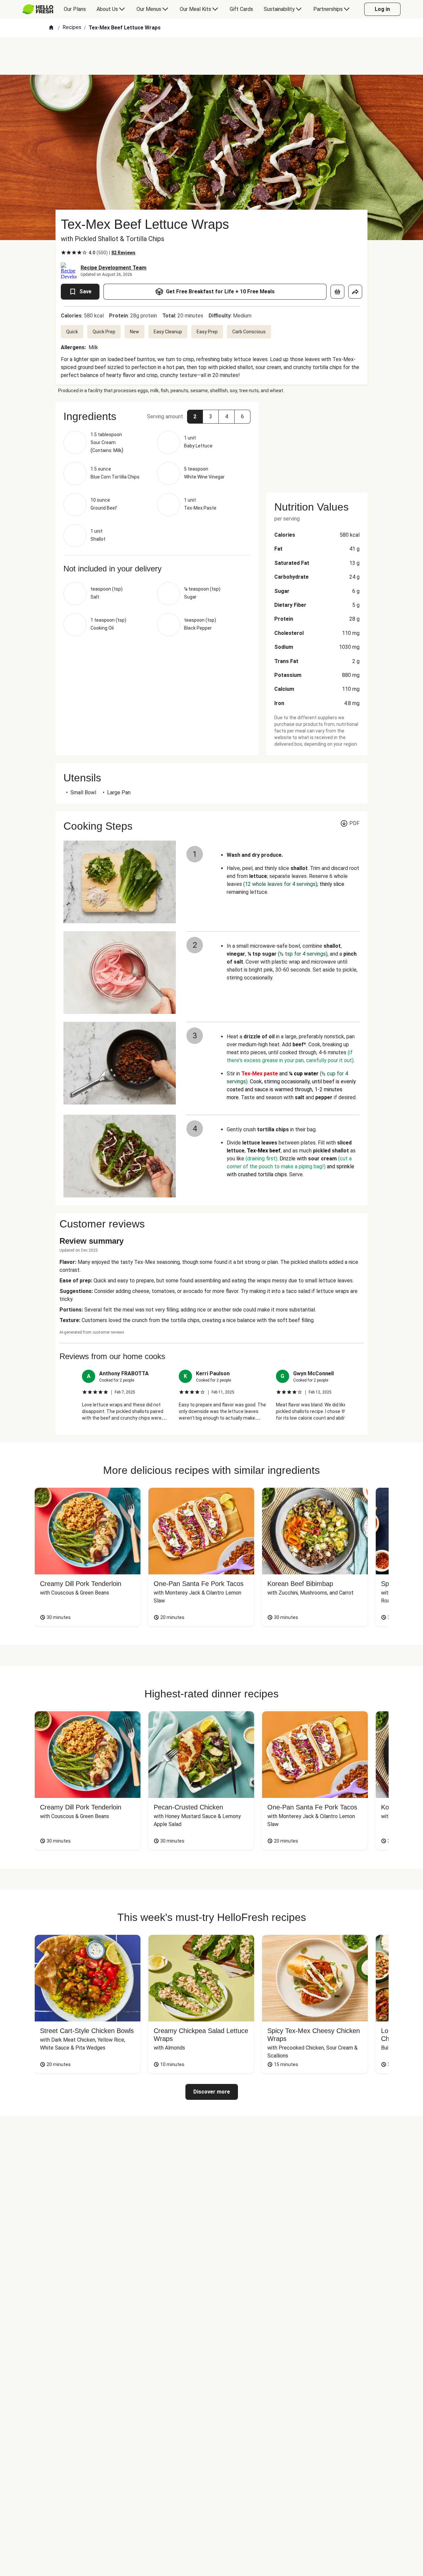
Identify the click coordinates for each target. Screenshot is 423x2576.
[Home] (51, 28)
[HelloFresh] (38, 9)
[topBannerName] (211, 56)
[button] (195, 417)
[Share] (355, 292)
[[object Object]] (337, 292)
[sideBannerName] (317, 443)
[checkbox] (63, 253)
